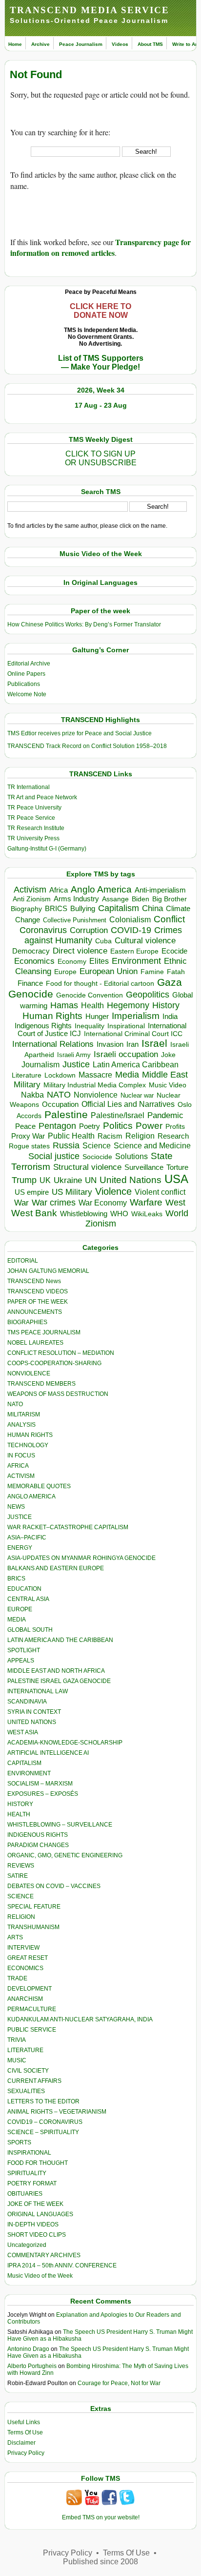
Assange (115, 899)
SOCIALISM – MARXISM (40, 1784)
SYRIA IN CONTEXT (34, 1712)
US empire (32, 1192)
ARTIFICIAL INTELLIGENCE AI (48, 1753)
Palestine (66, 1114)
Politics (118, 1126)
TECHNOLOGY (28, 1445)
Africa (59, 890)
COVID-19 (131, 930)
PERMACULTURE (32, 2009)
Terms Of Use (25, 2432)
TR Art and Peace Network (42, 797)
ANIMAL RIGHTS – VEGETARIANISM (57, 2112)
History (166, 1005)
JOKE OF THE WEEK (35, 2204)
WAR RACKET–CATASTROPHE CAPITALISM (68, 1527)
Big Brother (170, 899)
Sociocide (97, 1157)
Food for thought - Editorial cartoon (100, 983)
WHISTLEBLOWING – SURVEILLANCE (60, 1825)
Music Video (168, 1085)
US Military (72, 1192)
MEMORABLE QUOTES (39, 1486)
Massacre (95, 1075)
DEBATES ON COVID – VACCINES (54, 1886)
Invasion (110, 1044)
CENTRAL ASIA (28, 1599)
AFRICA (18, 1466)
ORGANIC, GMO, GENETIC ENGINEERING (65, 1855)
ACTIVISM (21, 1476)
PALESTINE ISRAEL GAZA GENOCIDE (59, 1681)
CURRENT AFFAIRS (34, 2081)
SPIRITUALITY (27, 2173)
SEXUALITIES (26, 2091)
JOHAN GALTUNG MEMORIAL (48, 1271)
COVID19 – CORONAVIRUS (45, 2122)
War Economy (103, 1203)
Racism (110, 1136)
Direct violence (80, 951)
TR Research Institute (36, 828)
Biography (26, 909)
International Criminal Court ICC (133, 1034)
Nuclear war (137, 1095)
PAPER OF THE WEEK (38, 1302)
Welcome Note (27, 694)
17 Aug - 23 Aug (101, 405)
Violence (113, 1191)
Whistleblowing (84, 1214)
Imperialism (136, 1016)
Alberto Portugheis (32, 2366)
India (170, 1017)
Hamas (64, 1005)
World (177, 1213)
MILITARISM (24, 1414)
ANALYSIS (21, 1425)
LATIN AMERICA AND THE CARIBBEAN (60, 1640)
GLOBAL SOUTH (30, 1630)
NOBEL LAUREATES (35, 1343)
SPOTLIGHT (24, 1650)
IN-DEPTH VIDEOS (33, 2224)
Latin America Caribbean (136, 1064)
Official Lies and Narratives (128, 1104)
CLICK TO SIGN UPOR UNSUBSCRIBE (101, 458)
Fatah (176, 972)
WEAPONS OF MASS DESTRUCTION (58, 1394)
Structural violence (87, 1167)
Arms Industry (76, 899)
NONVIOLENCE (29, 1373)
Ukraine (68, 1180)
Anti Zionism (32, 899)
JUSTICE (20, 1517)
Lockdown (60, 1075)
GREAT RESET (28, 1958)
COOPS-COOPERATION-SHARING (54, 1363)
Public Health (71, 1136)
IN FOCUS (21, 1455)
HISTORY (20, 1804)
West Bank (34, 1213)
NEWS (16, 1507)
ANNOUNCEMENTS (35, 1312)
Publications (24, 684)
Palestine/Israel (118, 1115)
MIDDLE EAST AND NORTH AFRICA (56, 1671)
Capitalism (119, 908)
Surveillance (144, 1167)
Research (173, 1136)
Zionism (101, 1224)
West (175, 1203)
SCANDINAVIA (27, 1702)
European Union (109, 971)
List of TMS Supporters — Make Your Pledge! (101, 363)
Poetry (90, 1126)
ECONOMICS (25, 1968)
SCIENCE (20, 1896)
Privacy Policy (26, 2453)
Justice (76, 1064)
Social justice (54, 1156)
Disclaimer (21, 2443)
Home (15, 44)
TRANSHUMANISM (33, 1927)
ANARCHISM (25, 1999)
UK (45, 1180)
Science (97, 1146)
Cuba (103, 941)
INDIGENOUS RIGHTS (38, 1835)
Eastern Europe (134, 951)
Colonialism (130, 920)
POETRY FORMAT (32, 2183)
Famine (152, 972)
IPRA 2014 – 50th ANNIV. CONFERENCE (62, 2265)
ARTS (15, 1937)
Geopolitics (148, 995)
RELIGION (21, 1917)
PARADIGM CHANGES (38, 1845)
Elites (99, 961)
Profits (175, 1127)
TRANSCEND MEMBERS (41, 1384)
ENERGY (20, 1548)
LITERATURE (25, 2050)
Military (27, 1084)
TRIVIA (17, 2040)
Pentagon (57, 1126)
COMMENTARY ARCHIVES (44, 2255)
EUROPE (20, 1609)
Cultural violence (145, 941)
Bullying (83, 909)
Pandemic (165, 1115)
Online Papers (26, 674)
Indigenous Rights (43, 1026)
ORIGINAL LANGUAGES (40, 2214)
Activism (30, 890)
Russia (66, 1145)
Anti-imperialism (160, 890)
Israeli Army (74, 1055)
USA (176, 1179)
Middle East (165, 1075)
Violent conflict (160, 1192)
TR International (29, 787)
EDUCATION (24, 1589)
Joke (168, 1055)
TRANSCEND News (34, 1281)
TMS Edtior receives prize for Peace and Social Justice (80, 733)
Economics (34, 961)
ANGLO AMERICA (31, 1496)
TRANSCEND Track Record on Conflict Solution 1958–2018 (87, 746)
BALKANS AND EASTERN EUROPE (56, 1568)
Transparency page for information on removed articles (100, 247)
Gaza (170, 982)
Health (92, 1006)
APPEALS (21, 1661)
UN (91, 1180)
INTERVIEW (23, 1948)
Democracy (31, 951)
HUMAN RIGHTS (30, 1435)
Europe (65, 972)
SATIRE (18, 1876)
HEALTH (19, 1814)
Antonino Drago (28, 2349)
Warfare (146, 1202)
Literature (27, 1075)
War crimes (54, 1203)
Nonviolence (96, 1095)
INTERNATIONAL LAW (38, 1691)
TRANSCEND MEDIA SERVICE (90, 10)
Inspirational (126, 1026)
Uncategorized (27, 2245)
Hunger (97, 1017)
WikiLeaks (147, 1214)
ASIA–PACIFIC (27, 1537)
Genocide (31, 994)
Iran (132, 1044)
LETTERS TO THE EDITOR (43, 2101)
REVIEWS (21, 1866)
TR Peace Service (31, 818)
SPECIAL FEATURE (34, 1907)
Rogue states (29, 1146)
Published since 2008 (100, 2562)
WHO (119, 1214)
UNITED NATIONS (32, 1722)
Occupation (60, 1104)
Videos (120, 44)
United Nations (131, 1180)
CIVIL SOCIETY (28, 2071)
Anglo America (101, 889)
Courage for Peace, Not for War (119, 2383)
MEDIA (17, 1620)
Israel (154, 1043)
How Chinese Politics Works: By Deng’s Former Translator (84, 624)
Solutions (131, 1156)
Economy (72, 961)
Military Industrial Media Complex (95, 1085)
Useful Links (24, 2422)
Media (127, 1075)
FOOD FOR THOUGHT (38, 2163)
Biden (141, 899)
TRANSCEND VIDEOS (38, 1291)
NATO (59, 1094)
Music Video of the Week (40, 2276)
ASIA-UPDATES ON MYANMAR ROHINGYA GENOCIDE (81, 1558)
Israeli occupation (126, 1054)
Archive (40, 44)
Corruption (89, 930)
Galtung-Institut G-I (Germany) (47, 849)
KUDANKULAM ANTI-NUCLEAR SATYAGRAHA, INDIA (80, 2019)
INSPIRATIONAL (29, 2153)
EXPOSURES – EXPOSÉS (43, 1794)
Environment (136, 961)
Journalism (40, 1064)
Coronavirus (43, 930)
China (152, 908)
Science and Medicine (152, 1146)
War (21, 1203)
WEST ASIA (23, 1732)
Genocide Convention (90, 995)
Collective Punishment (75, 920)
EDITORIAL (23, 1261)
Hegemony (128, 1005)
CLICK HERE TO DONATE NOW (100, 311)
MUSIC (17, 2060)
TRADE (17, 1978)
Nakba (32, 1095)
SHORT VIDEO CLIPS (37, 2235)
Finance (30, 983)
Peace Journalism (81, 44)
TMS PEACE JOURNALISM (44, 1332)
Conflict (169, 919)
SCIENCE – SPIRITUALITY (43, 2132)
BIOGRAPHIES (27, 1322)
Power (149, 1126)
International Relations (53, 1044)
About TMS (150, 44)
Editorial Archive (29, 664)
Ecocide (174, 951)
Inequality (90, 1026)
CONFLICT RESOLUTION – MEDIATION (61, 1353)
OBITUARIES (25, 2194)
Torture (177, 1167)
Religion (140, 1136)
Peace (25, 1126)
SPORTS (19, 2142)
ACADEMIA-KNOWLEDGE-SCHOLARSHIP (65, 1743)
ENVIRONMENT (29, 1773)
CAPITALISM (24, 1763)
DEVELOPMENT (30, 1989)
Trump (24, 1180)
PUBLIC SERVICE (32, 2030)
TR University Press (33, 838)
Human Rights (52, 1016)
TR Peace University (34, 808)
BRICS (56, 908)
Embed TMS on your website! (101, 2517)
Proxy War (28, 1136)
